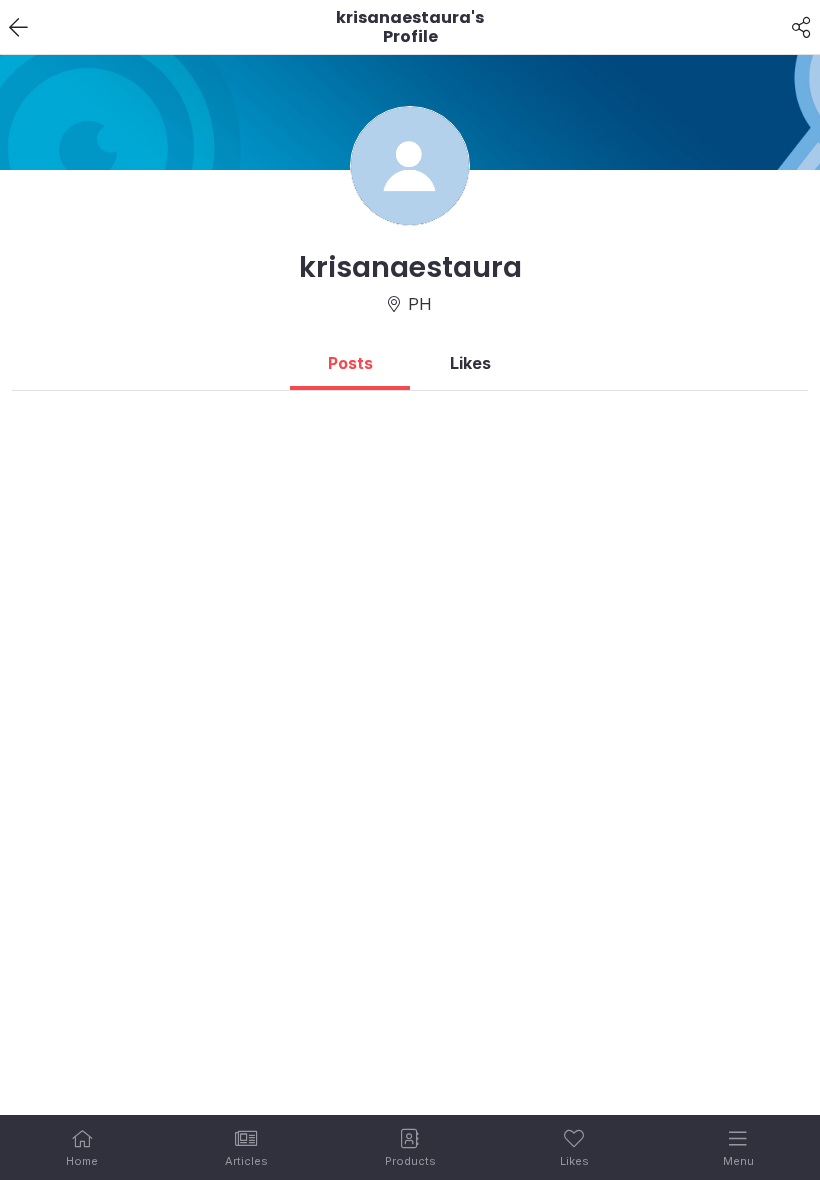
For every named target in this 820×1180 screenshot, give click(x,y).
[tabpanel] (410, 399)
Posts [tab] (350, 363)
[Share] (801, 28)
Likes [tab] (470, 363)
